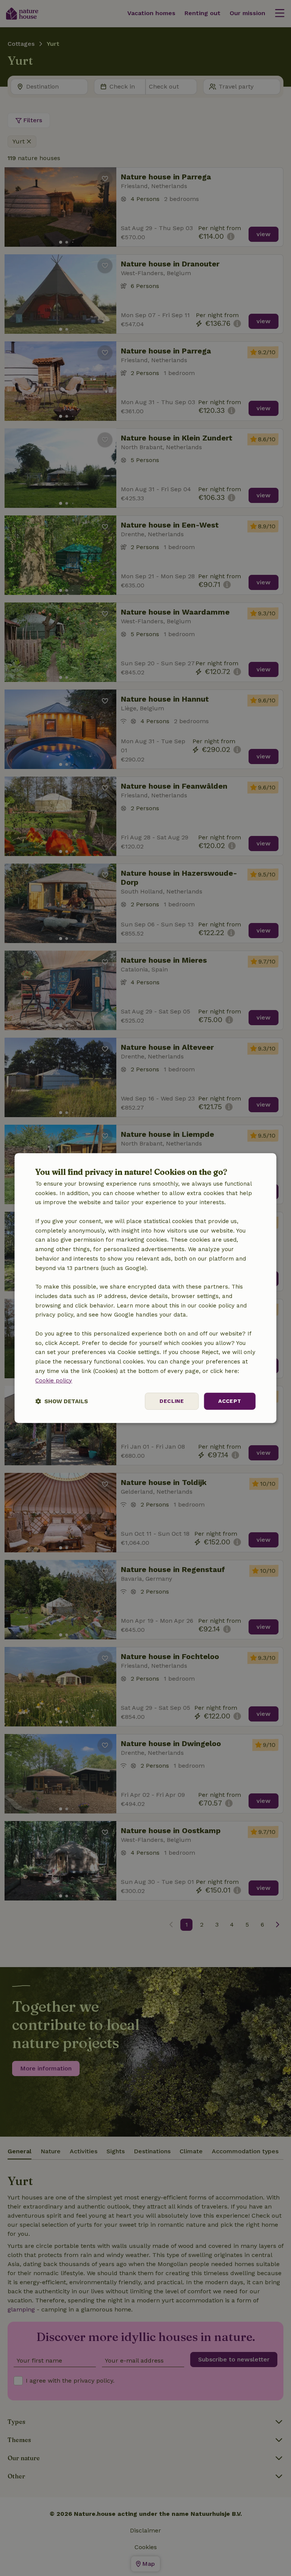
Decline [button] (172, 1401)
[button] (62, 1401)
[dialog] (145, 1288)
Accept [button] (230, 1401)
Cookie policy (54, 1381)
